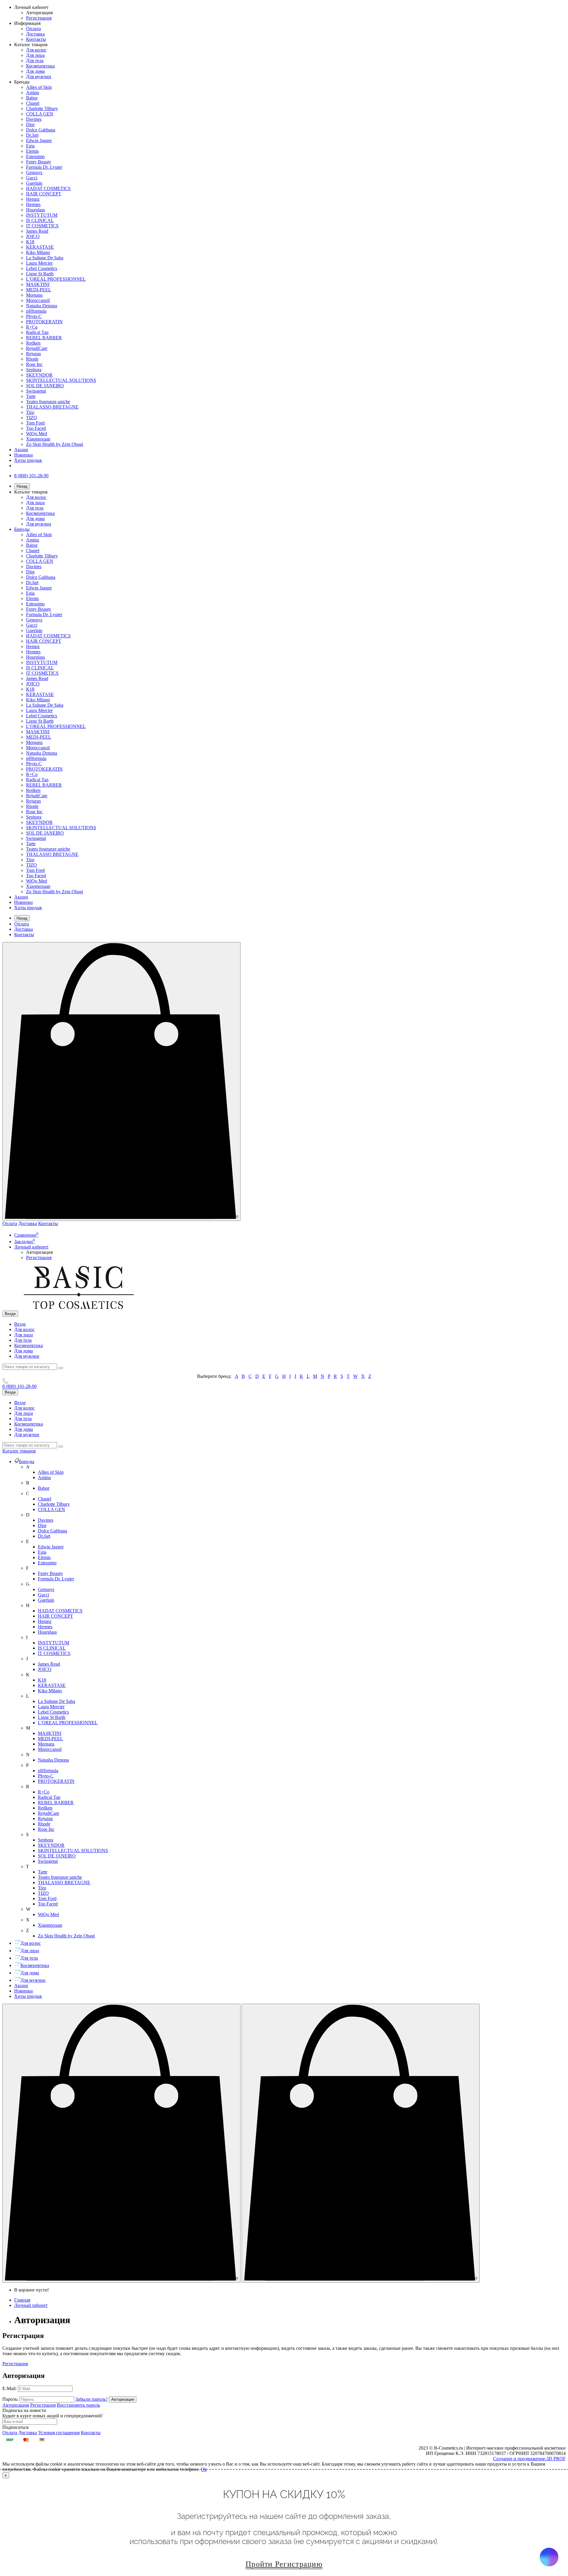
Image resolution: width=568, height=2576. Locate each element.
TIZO (32, 418)
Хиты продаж (28, 460)
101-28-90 (20, 1386)
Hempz (33, 199)
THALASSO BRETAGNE (52, 407)
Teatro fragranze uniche (48, 402)
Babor (32, 98)
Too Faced (36, 428)
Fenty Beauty (39, 162)
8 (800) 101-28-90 (31, 476)
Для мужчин (39, 77)
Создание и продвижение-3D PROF (529, 2459)
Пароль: (10, 2399)
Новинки (24, 455)
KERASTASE (40, 247)
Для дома (35, 71)
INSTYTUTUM (42, 215)
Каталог (19, 1451)
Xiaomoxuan (38, 439)
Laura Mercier (39, 263)
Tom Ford (35, 423)
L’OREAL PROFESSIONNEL (56, 279)
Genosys (34, 172)
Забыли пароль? (92, 2399)
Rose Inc (34, 364)
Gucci (32, 178)
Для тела (35, 61)
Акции (21, 450)
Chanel (33, 103)
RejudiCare (37, 348)
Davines (34, 119)
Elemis (32, 151)
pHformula (36, 311)
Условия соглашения (59, 2433)
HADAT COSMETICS (48, 188)
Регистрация (39, 18)
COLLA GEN (40, 114)
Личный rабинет (31, 2305)
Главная (22, 2300)
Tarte (31, 396)
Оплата (33, 29)
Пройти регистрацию (284, 2564)
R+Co (32, 327)
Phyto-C (34, 316)
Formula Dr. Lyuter (44, 167)
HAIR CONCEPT (44, 194)
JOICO (33, 236)
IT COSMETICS (42, 226)
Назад (22, 486)
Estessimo (35, 156)
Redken (33, 343)
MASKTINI (38, 284)
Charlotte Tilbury (42, 109)
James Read (37, 231)
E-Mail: (9, 2388)
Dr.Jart (32, 135)
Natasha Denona (42, 306)
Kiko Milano (38, 252)
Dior (30, 124)
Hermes (33, 204)
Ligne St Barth (40, 274)
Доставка (35, 34)
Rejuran (33, 354)
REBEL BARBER (44, 338)
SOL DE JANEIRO (45, 386)
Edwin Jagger (39, 140)
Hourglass (35, 210)
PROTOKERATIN (44, 322)
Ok (204, 2469)
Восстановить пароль (78, 2405)
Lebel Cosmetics (42, 268)
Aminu (33, 93)
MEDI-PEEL (39, 290)
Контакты (36, 39)
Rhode (32, 359)
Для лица (35, 55)
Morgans (34, 295)
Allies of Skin (39, 87)
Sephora (34, 370)
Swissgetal (36, 391)
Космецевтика (40, 66)
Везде (20, 1324)
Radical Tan (37, 332)
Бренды (22, 529)
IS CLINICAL (40, 220)
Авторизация (39, 13)
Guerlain (34, 183)
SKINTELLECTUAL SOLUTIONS (61, 380)
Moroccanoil (38, 300)
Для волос (36, 50)
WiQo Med (37, 434)
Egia (30, 146)
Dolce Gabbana (41, 130)
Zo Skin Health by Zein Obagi (55, 444)
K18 (30, 242)
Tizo (30, 412)
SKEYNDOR (39, 375)
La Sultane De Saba (45, 258)
